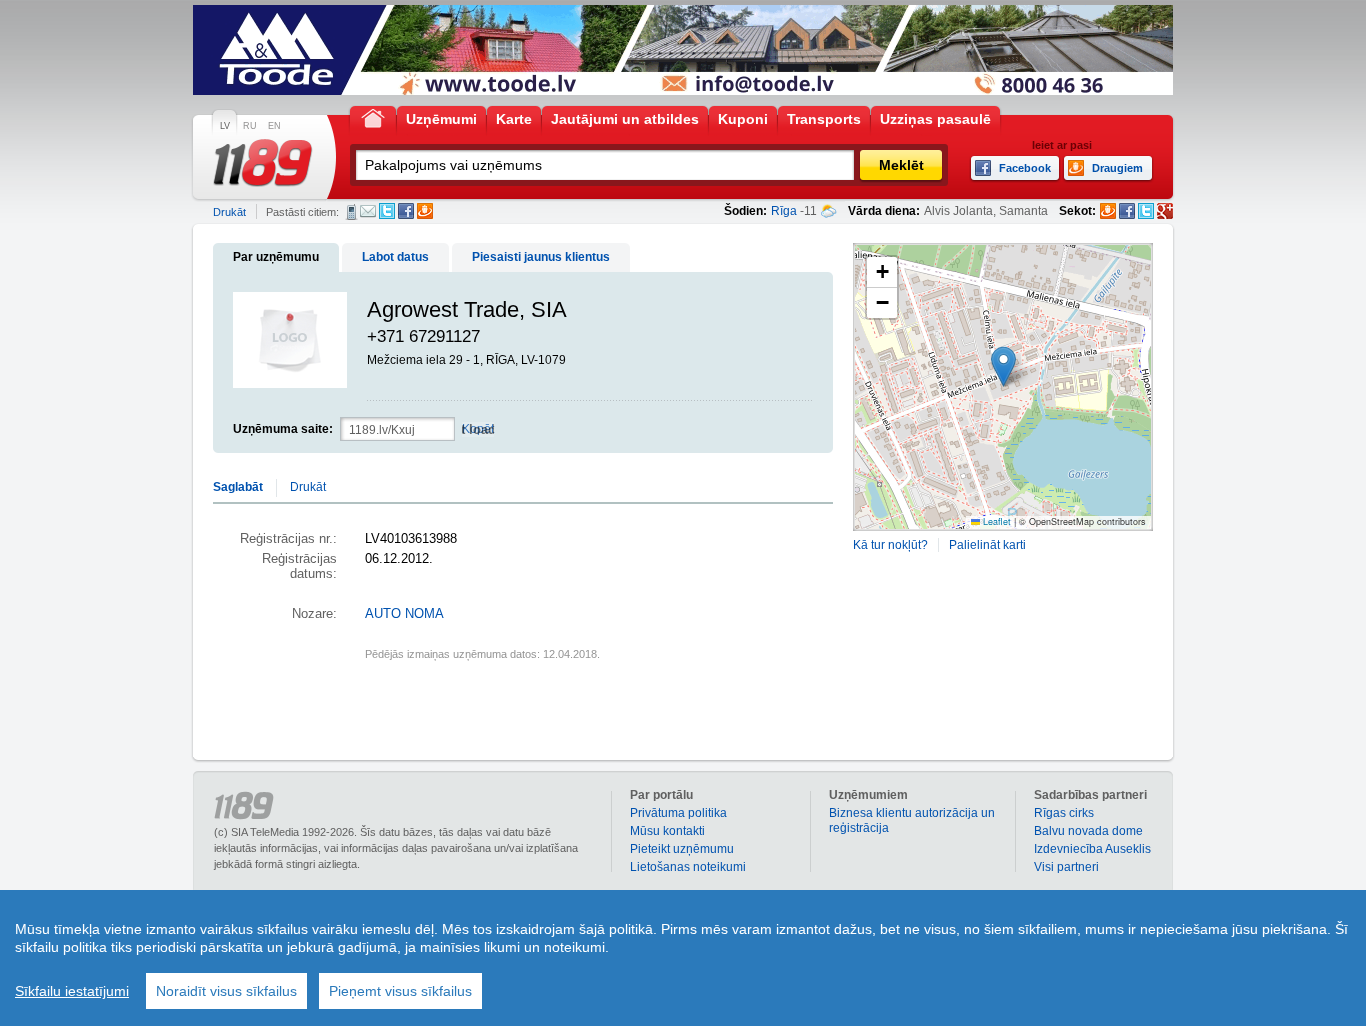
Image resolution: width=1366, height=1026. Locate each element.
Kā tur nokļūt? (890, 545)
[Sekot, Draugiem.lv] (1108, 211)
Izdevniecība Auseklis (1092, 849)
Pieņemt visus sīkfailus (400, 991)
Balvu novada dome (1088, 831)
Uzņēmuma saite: (283, 429)
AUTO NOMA (404, 614)
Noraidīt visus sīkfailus (226, 991)
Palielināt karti (987, 545)
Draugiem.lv (425, 211)
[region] (683, 958)
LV (225, 126)
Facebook (406, 211)
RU (250, 126)
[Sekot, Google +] (1165, 211)
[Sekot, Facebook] (1127, 211)
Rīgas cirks (1064, 813)
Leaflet (995, 521)
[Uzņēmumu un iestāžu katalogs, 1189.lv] (263, 163)
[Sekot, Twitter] (1146, 211)
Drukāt (229, 212)
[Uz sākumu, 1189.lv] (373, 117)
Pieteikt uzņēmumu (682, 849)
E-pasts (368, 211)
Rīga (784, 211)
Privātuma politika (678, 813)
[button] (1003, 366)
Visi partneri (1066, 867)
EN (274, 126)
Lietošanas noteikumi (688, 867)
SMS (351, 212)
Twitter (387, 211)
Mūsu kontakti (667, 831)
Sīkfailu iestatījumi (72, 991)
